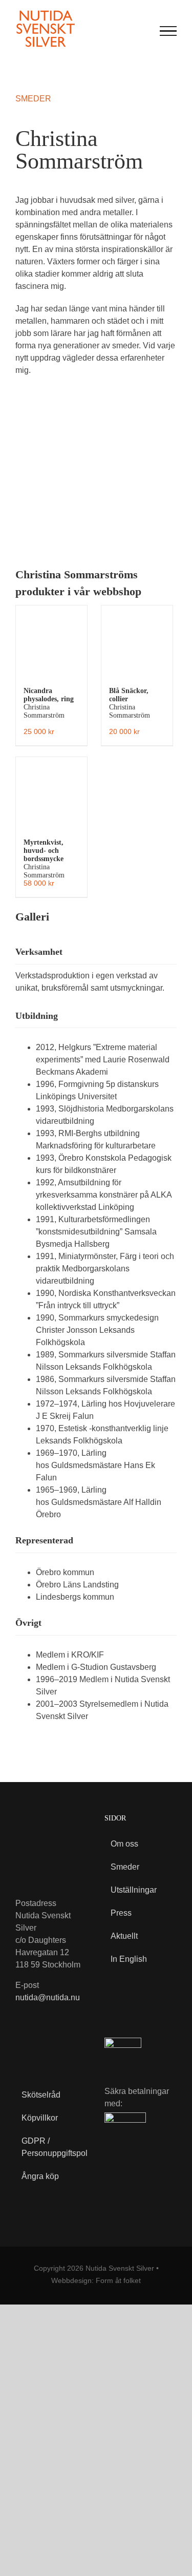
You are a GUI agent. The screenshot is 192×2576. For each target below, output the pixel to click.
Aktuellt (124, 1936)
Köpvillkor (40, 2118)
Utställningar (134, 1890)
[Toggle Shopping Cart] (122, 31)
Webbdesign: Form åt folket (96, 2280)
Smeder (125, 1867)
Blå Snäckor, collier (130, 703)
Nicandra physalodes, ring (49, 703)
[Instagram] (45, 2047)
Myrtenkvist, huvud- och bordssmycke (44, 859)
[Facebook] (23, 2047)
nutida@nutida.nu (48, 1997)
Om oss (124, 1844)
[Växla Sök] (143, 30)
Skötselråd (41, 2095)
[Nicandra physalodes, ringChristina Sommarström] (51, 641)
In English (129, 1959)
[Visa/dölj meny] (168, 31)
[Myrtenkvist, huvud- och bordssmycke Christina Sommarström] (51, 793)
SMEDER (33, 99)
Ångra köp (40, 2176)
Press (121, 1913)
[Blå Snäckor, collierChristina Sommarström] (137, 641)
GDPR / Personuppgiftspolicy (48, 2147)
